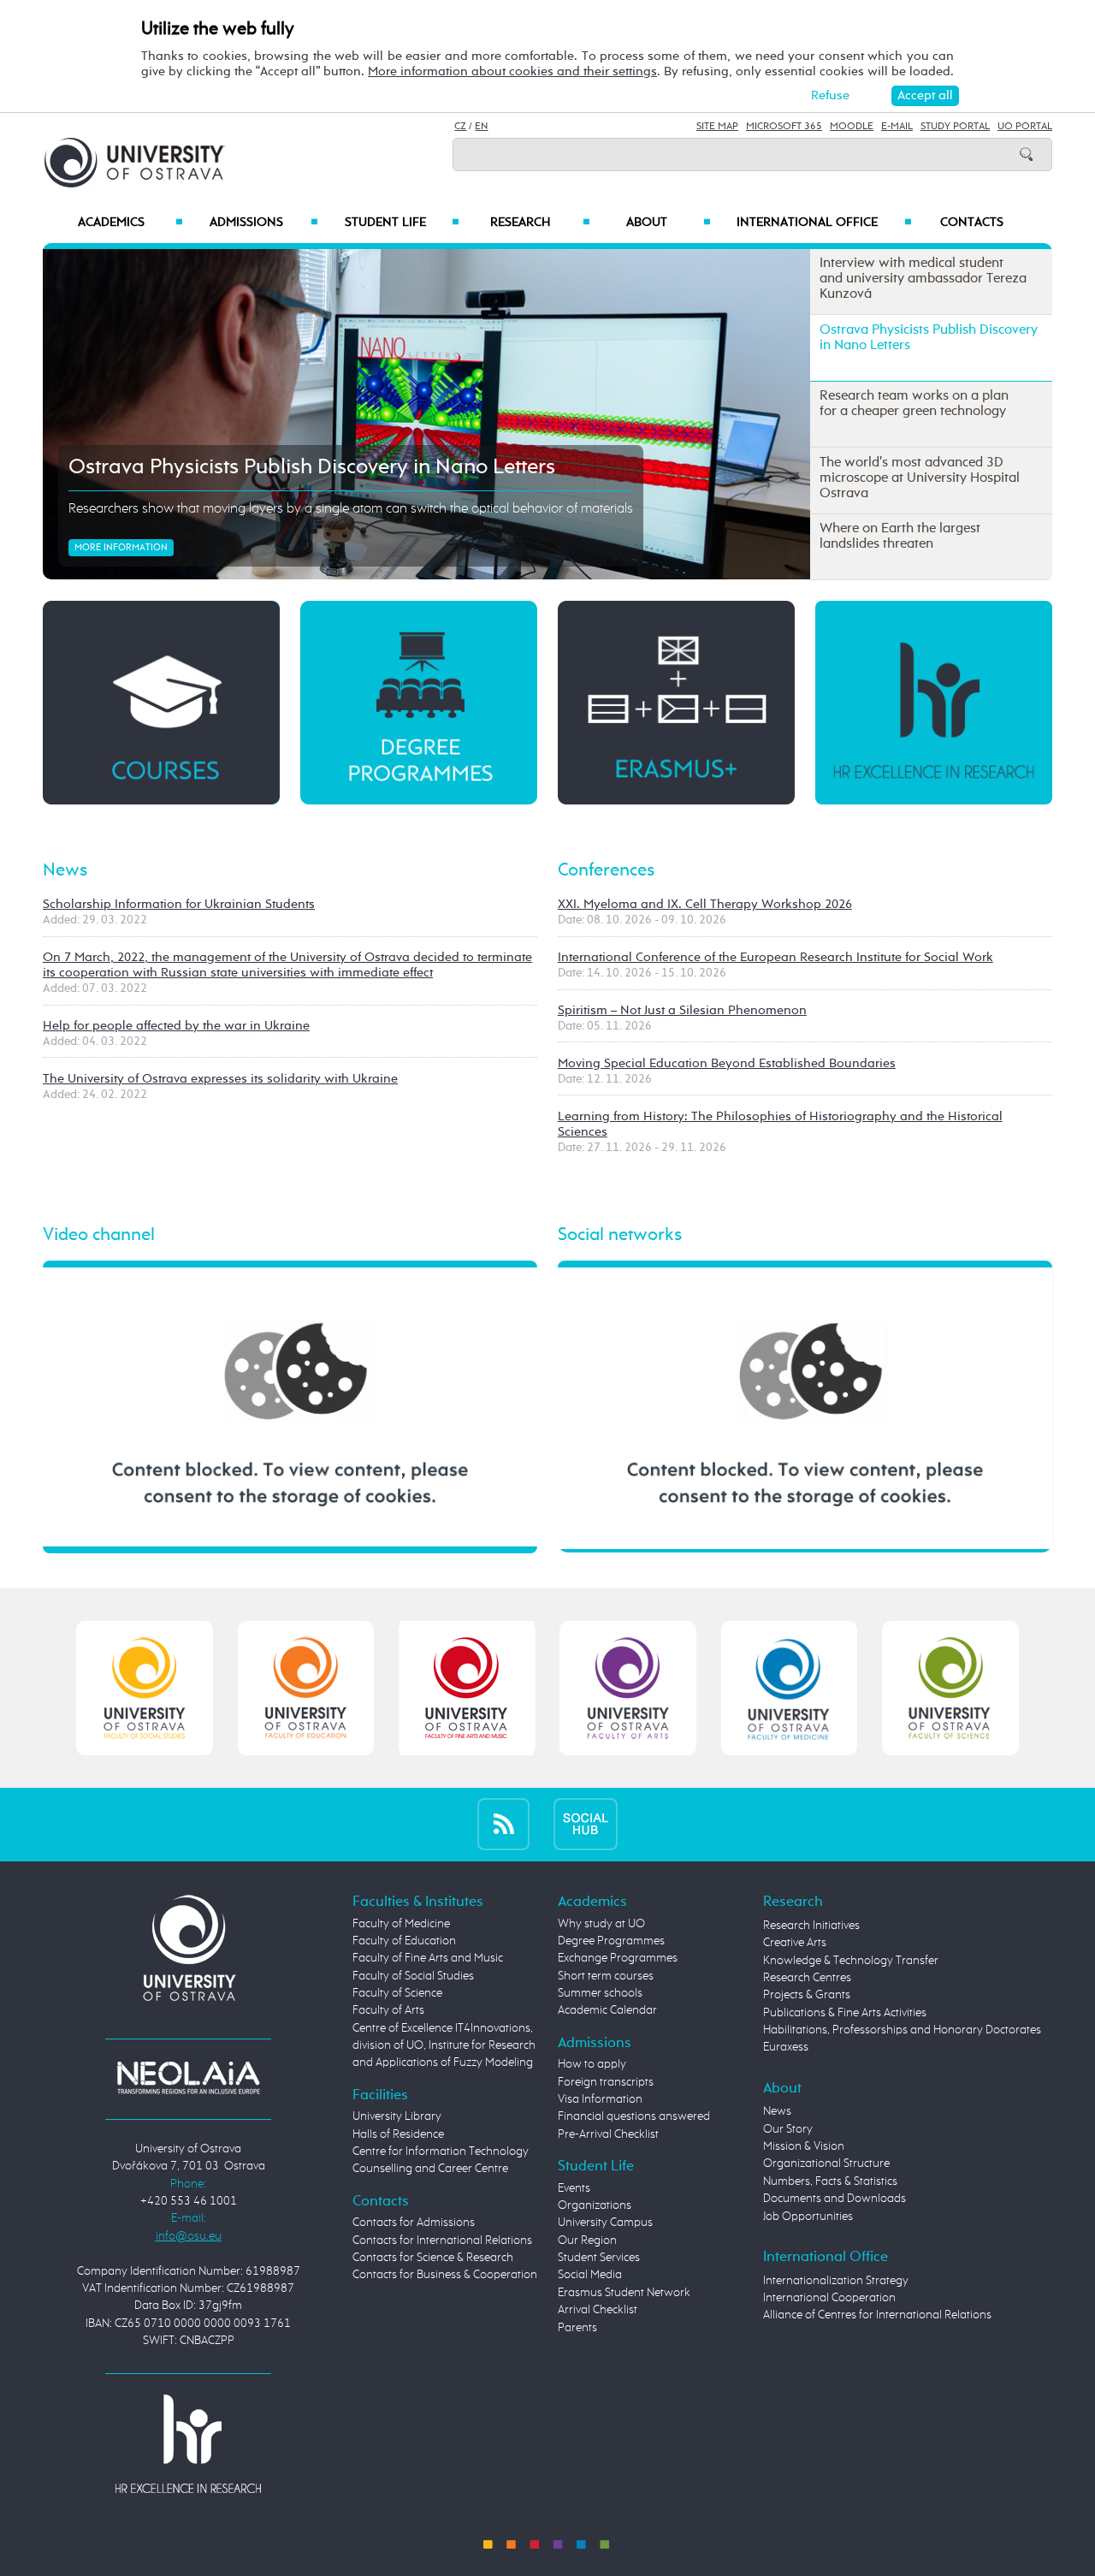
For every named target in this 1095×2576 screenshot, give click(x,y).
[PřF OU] (789, 1688)
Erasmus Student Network (624, 2293)
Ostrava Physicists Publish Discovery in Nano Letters (312, 467)
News (65, 870)
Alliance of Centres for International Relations (877, 2315)
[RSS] (503, 1824)
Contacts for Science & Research (433, 2258)
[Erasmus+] (676, 701)
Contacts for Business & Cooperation (445, 2275)
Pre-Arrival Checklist (608, 2134)
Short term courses (606, 1976)
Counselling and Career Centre (430, 2169)
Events (574, 2188)
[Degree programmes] (419, 701)
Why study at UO (601, 1924)
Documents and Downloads (835, 2199)
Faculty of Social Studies (413, 1976)
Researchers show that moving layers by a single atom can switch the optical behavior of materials (351, 509)
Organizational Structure (826, 2163)
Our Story (788, 2129)
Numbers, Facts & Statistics (830, 2181)
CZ (460, 127)
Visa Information (600, 2099)
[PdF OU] (306, 1688)
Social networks (620, 1235)
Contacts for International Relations (442, 2241)
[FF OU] (628, 1688)
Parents (577, 2328)
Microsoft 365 (784, 127)
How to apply (592, 2064)
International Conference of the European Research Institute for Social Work (775, 957)
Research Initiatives (811, 1926)
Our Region (587, 2241)
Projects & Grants (807, 1995)
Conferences (606, 870)
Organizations (595, 2205)
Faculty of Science (397, 1993)
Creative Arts (795, 1943)
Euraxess (786, 2047)
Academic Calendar (607, 2010)
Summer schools (600, 1993)
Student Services (599, 2258)
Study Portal (955, 127)
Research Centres (807, 1978)
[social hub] (586, 1824)
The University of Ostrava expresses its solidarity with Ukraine (220, 1079)
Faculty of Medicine (401, 1924)
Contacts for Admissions (414, 2223)
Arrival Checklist (598, 2310)
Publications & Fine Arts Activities (845, 2013)
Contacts (972, 223)
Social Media (590, 2275)
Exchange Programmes (618, 1958)
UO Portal (1025, 127)
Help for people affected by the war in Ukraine (176, 1026)
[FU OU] (467, 1688)
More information (121, 548)
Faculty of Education (404, 1941)
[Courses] (161, 701)
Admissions (264, 223)
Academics (130, 223)
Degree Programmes (611, 1941)
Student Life (402, 223)
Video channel (99, 1235)
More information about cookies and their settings (512, 71)
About (669, 223)
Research (540, 223)
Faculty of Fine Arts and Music (428, 1958)
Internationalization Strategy (836, 2281)
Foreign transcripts (606, 2082)
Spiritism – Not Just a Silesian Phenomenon (682, 1010)
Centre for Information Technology (441, 2152)
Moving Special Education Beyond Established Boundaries (727, 1063)
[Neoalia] (188, 2077)
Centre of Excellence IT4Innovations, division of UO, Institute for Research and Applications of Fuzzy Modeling (444, 2046)
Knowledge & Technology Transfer (851, 1961)
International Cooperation (829, 2298)
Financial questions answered (634, 2116)
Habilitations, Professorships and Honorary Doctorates (902, 2030)
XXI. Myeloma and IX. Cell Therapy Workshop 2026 (705, 904)
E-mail (897, 127)
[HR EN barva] (934, 701)
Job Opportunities (808, 2217)
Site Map (717, 127)
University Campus (605, 2223)
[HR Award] (188, 2442)
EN (481, 127)
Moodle (852, 127)
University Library (397, 2116)
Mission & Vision (804, 2146)
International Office (824, 223)
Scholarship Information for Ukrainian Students (179, 904)
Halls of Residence (398, 2134)
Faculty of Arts (388, 2010)
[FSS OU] (145, 1688)
